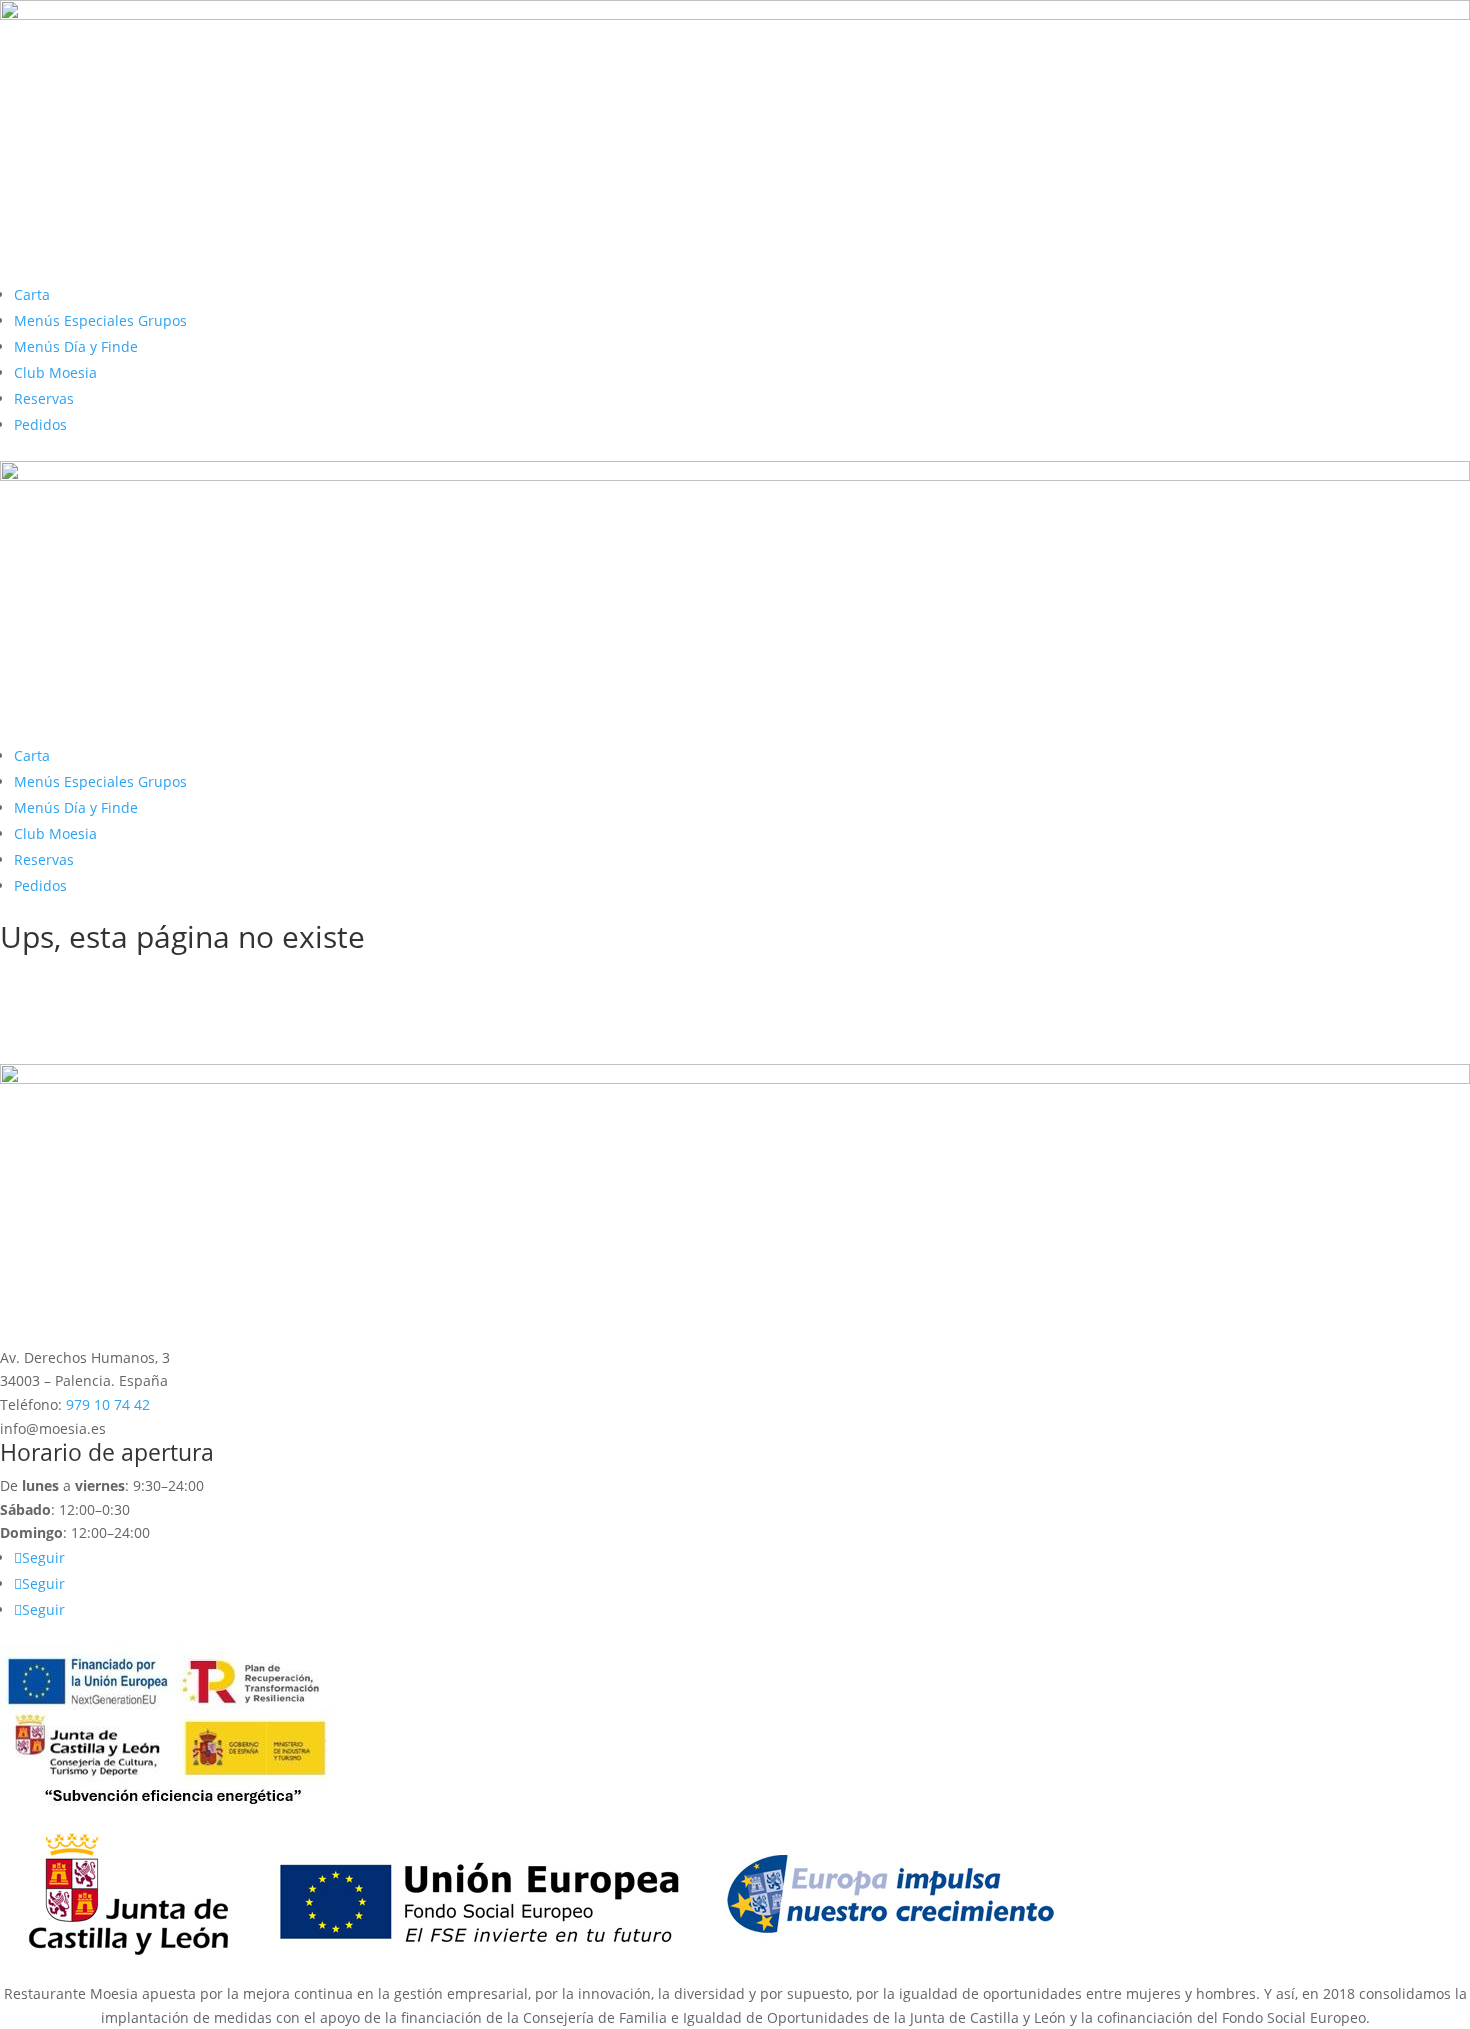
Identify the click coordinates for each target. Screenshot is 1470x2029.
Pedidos (40, 424)
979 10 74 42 (108, 1404)
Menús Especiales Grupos (100, 320)
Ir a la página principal (123, 978)
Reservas (44, 398)
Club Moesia (55, 372)
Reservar (62, 1046)
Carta (32, 294)
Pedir (46, 1012)
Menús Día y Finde (76, 346)
